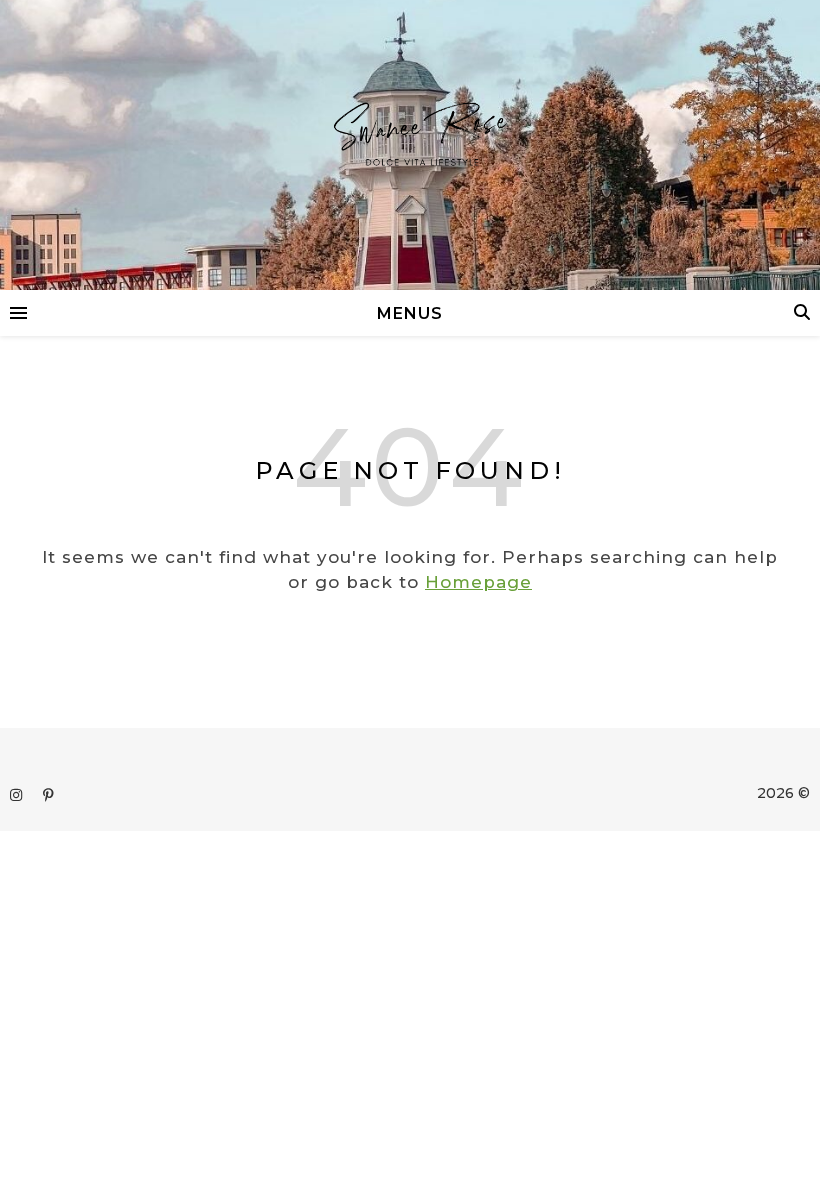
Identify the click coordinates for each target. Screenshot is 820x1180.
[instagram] (18, 795)
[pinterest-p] (48, 795)
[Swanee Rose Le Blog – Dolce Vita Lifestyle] (410, 145)
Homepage (478, 582)
